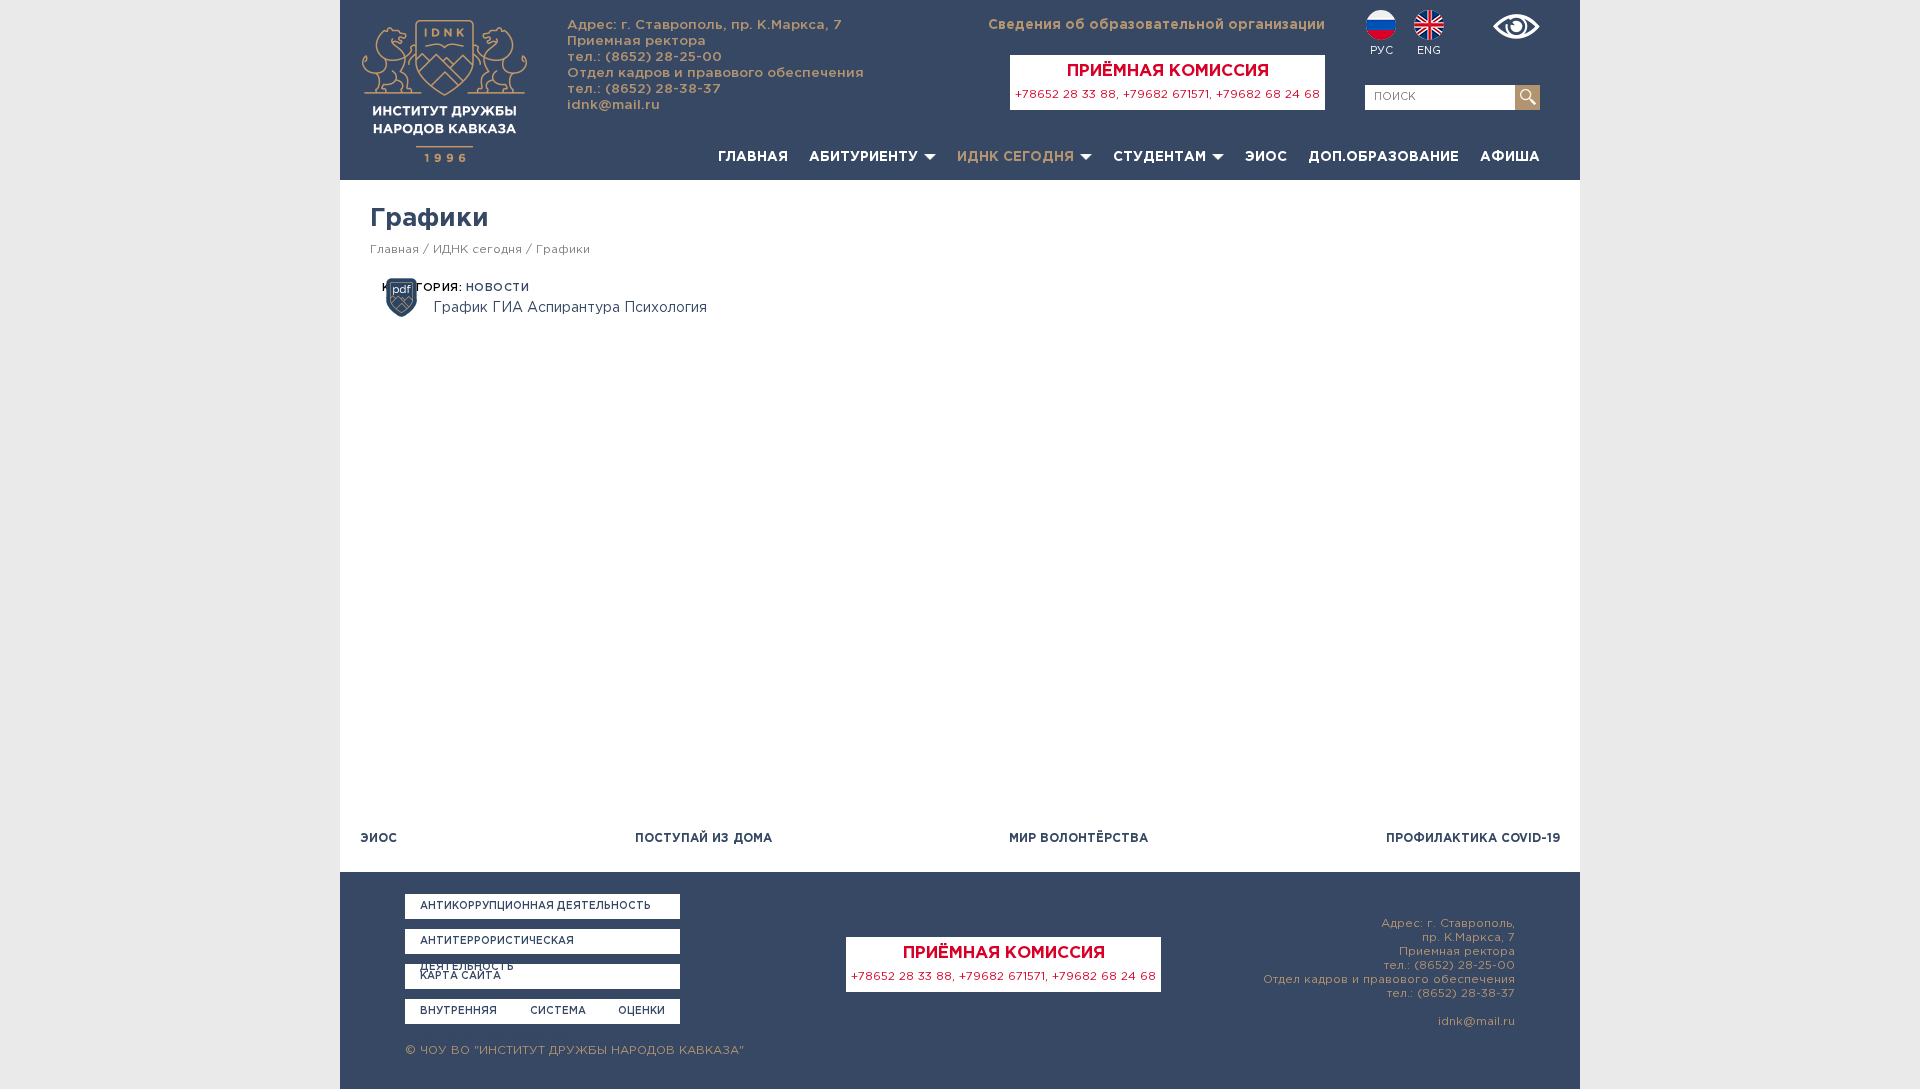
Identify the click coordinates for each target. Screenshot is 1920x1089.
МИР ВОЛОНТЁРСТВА (1078, 838)
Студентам (1159, 157)
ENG (1429, 51)
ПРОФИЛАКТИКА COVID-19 (1473, 838)
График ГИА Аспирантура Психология (570, 308)
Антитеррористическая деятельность (497, 945)
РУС (1381, 51)
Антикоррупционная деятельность (535, 906)
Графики (563, 249)
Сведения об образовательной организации (1156, 25)
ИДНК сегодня (1015, 157)
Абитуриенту (863, 157)
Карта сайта (460, 976)
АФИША (1510, 157)
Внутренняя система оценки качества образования (542, 1015)
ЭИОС (1266, 157)
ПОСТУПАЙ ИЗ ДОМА (703, 838)
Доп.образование (1383, 157)
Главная (753, 157)
